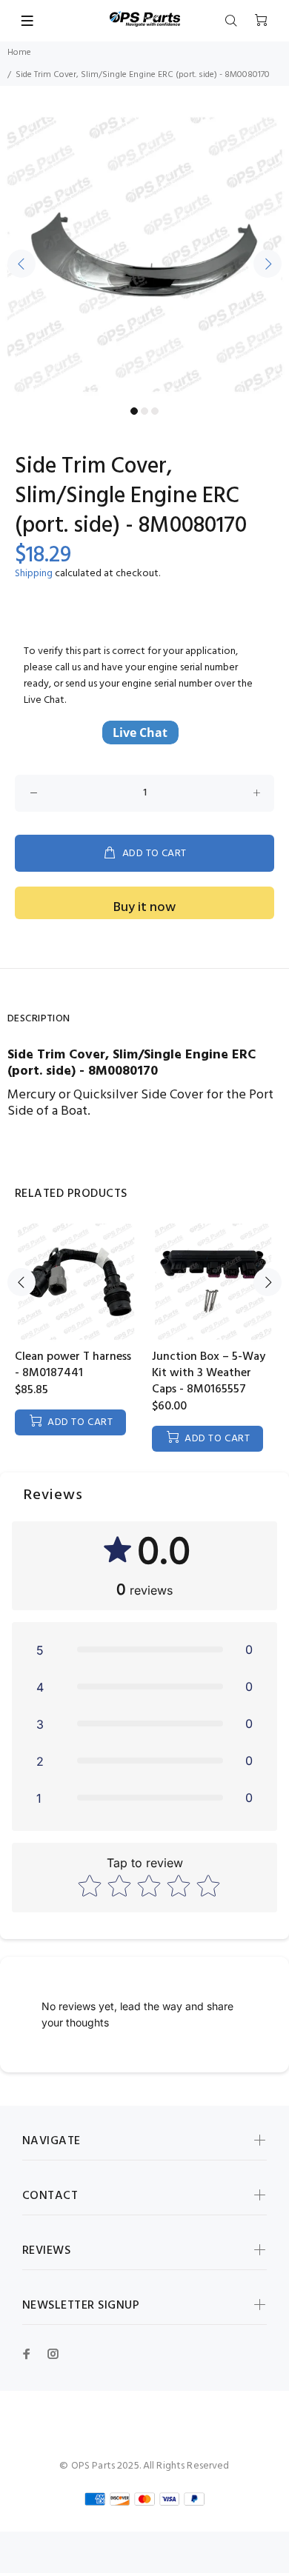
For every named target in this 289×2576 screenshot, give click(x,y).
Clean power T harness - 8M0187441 (73, 1365)
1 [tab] (134, 411)
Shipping (34, 574)
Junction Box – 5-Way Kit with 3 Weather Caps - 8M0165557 (209, 1373)
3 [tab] (155, 411)
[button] (144, 1649)
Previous (21, 264)
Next (268, 264)
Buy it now (144, 908)
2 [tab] (144, 411)
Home (19, 53)
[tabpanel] (144, 255)
